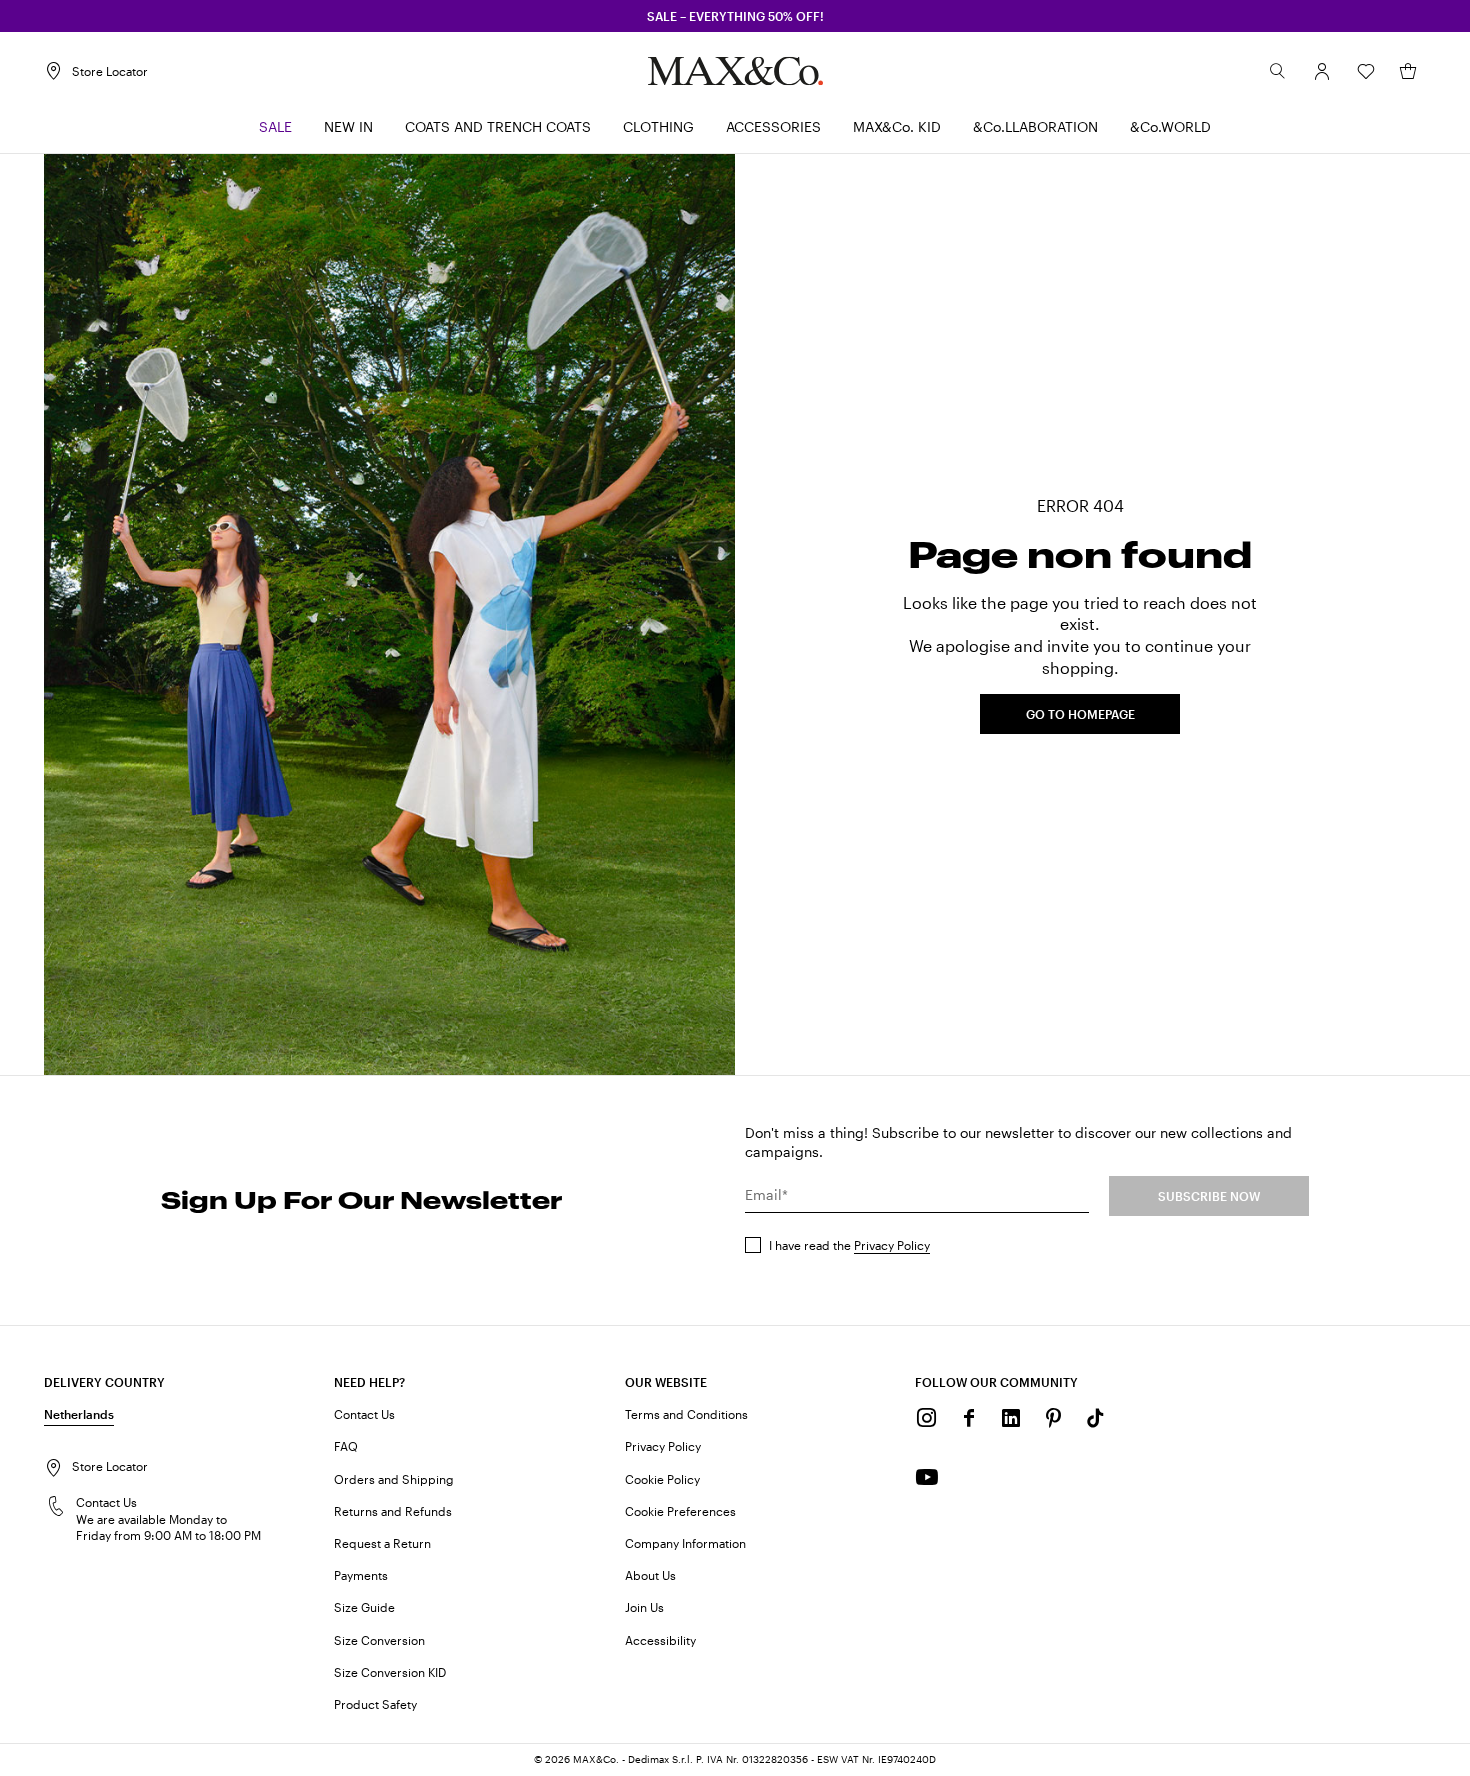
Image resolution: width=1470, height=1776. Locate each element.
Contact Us (364, 1414)
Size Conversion (379, 1640)
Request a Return (382, 1543)
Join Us (644, 1607)
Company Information (685, 1543)
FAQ (346, 1446)
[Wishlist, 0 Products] (1366, 71)
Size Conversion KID (390, 1672)
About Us (650, 1575)
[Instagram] (927, 1418)
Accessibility (660, 1640)
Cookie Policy (662, 1479)
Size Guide (364, 1607)
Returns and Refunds (393, 1511)
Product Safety (375, 1704)
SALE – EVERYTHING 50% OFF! (735, 16)
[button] (1322, 71)
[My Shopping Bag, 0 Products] (1408, 71)
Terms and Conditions (686, 1414)
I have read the (849, 1245)
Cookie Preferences (680, 1511)
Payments (361, 1575)
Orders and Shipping (394, 1479)
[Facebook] (969, 1418)
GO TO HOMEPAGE (1080, 714)
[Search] (1278, 71)
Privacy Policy (892, 1245)
